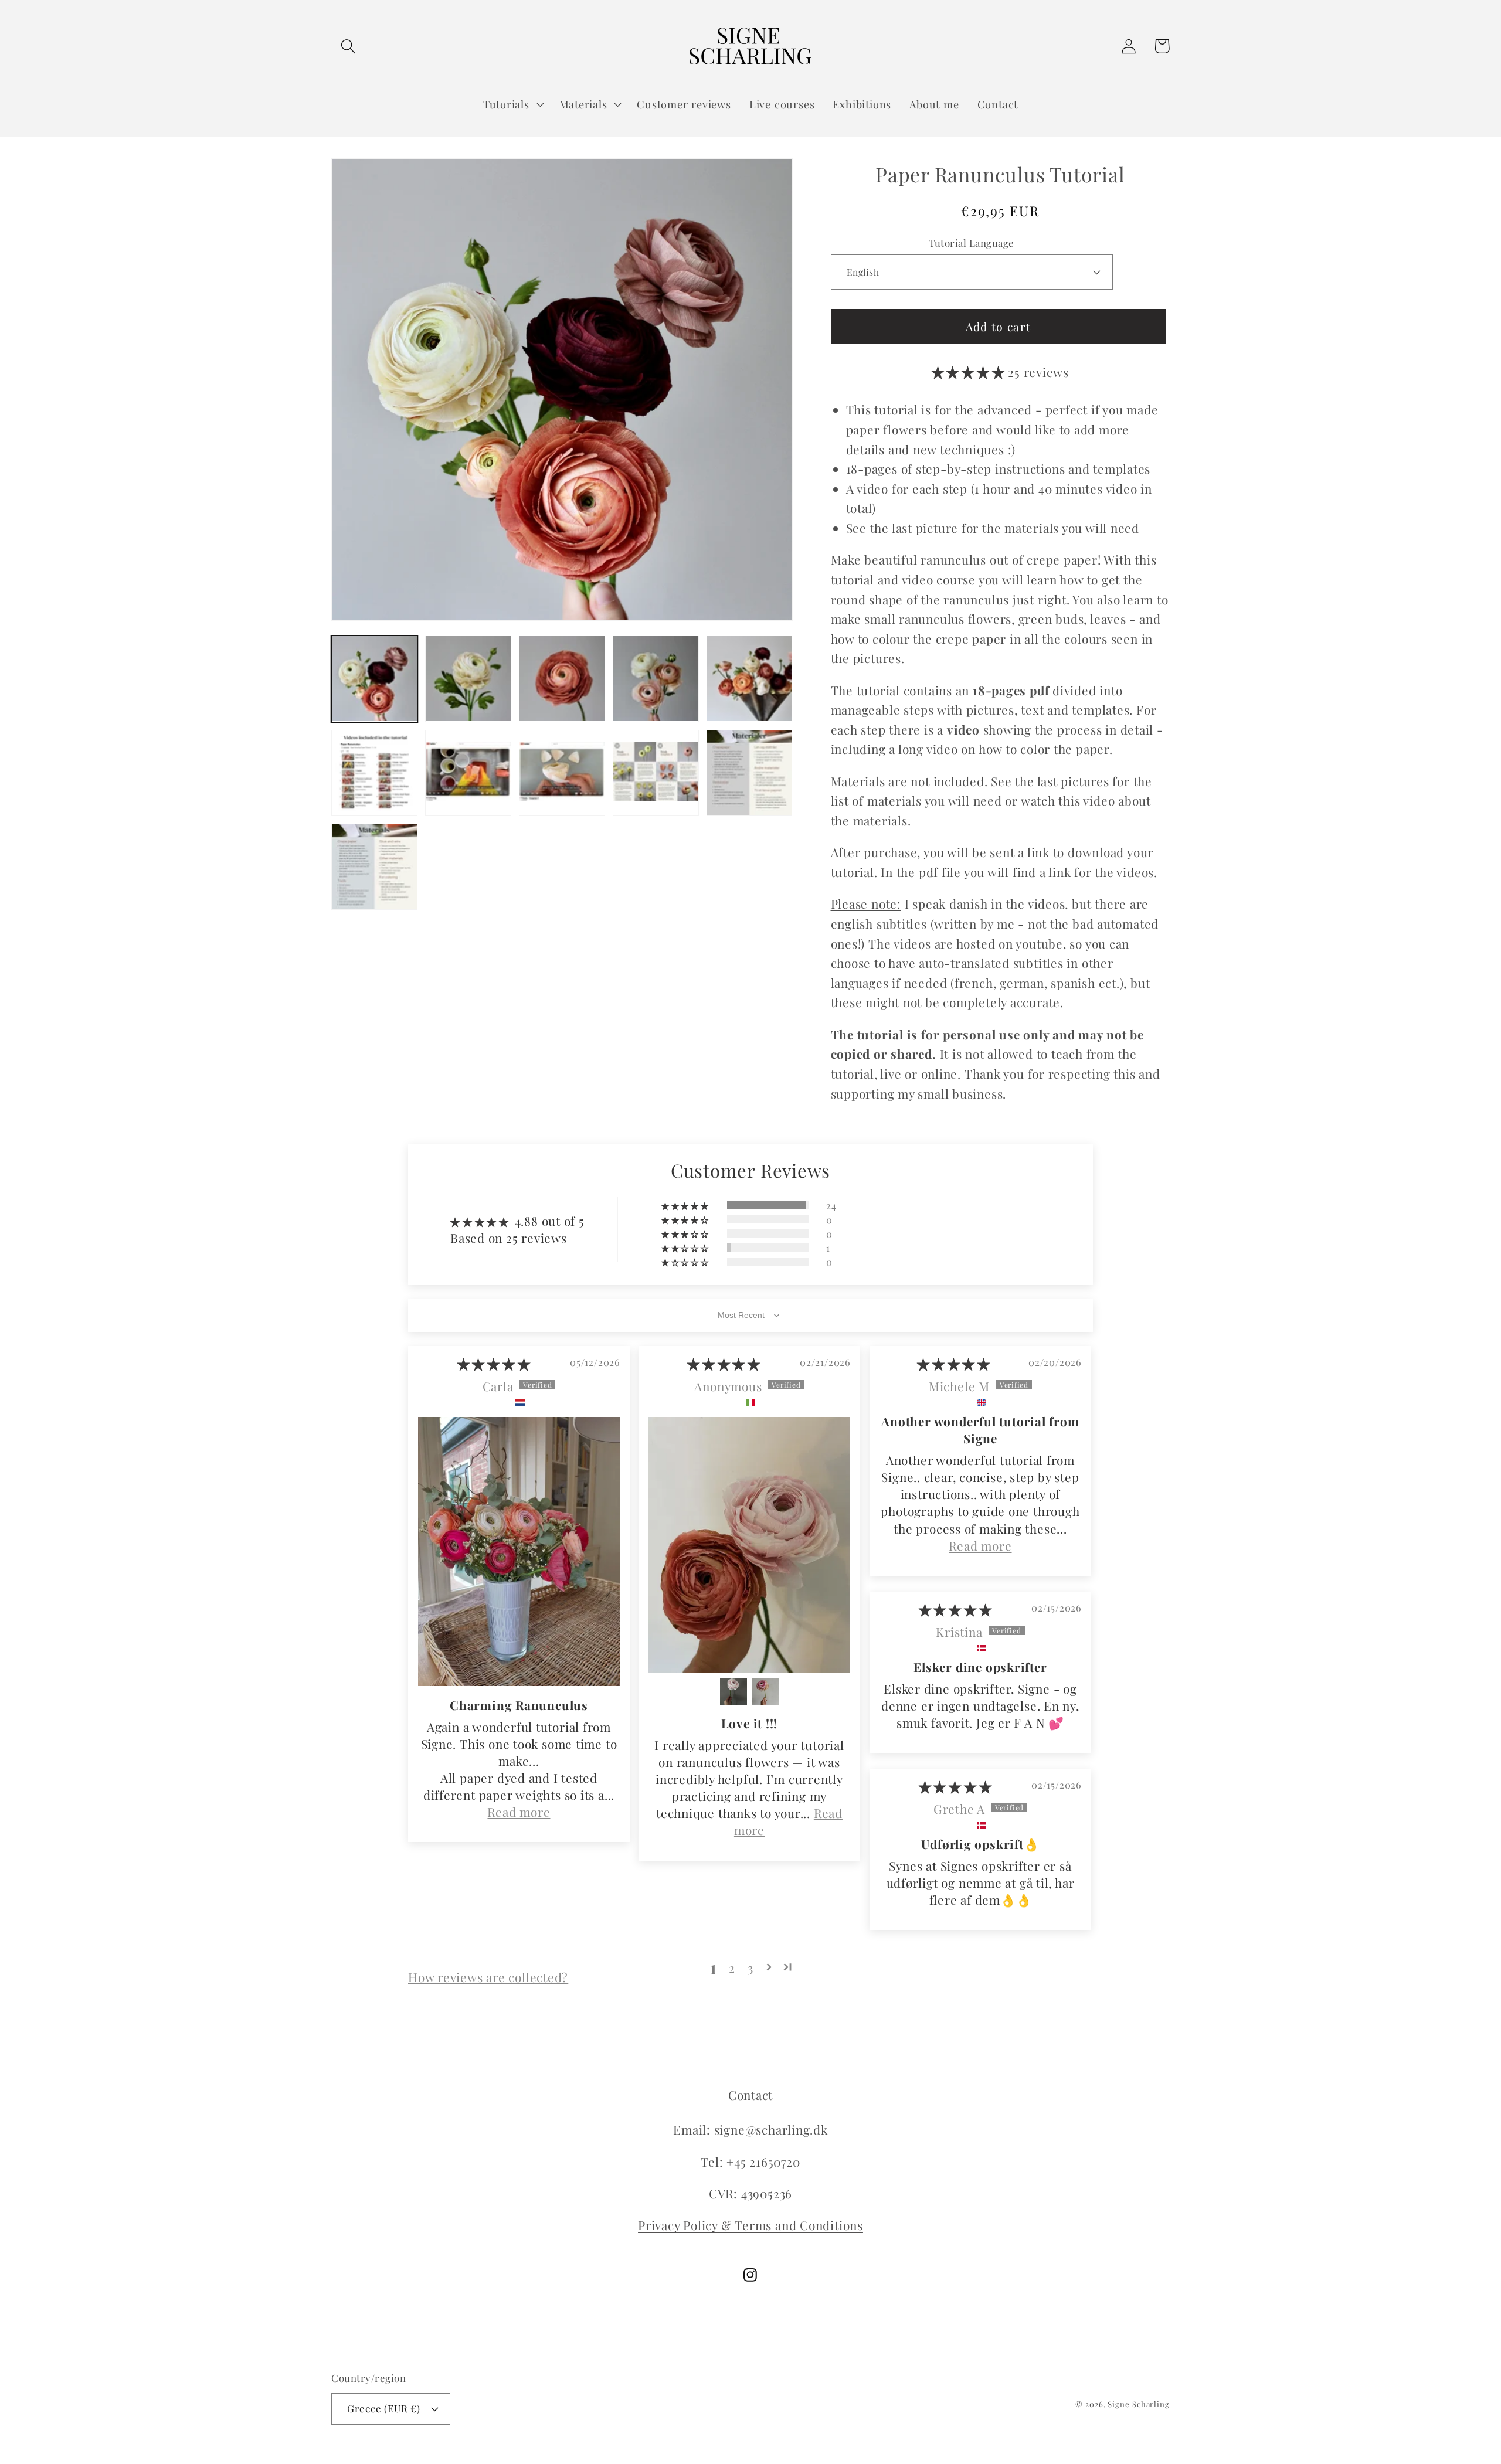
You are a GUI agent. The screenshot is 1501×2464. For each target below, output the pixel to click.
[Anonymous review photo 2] (733, 1691)
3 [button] (750, 1967)
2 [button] (732, 1967)
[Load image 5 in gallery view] (750, 679)
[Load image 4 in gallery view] (656, 679)
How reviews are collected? (488, 1977)
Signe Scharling (1139, 2404)
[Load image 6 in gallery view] (374, 772)
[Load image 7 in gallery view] (468, 772)
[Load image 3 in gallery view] (562, 679)
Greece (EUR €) (383, 2408)
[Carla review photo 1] (519, 1552)
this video (1086, 800)
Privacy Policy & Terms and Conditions (750, 2225)
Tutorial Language (972, 243)
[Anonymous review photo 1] (749, 1545)
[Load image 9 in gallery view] (656, 772)
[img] (494, 1364)
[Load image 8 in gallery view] (562, 772)
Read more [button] (519, 1812)
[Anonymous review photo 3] (765, 1691)
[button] (348, 46)
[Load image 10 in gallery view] (750, 772)
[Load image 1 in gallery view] (374, 679)
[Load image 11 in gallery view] (374, 866)
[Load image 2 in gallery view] (468, 679)
